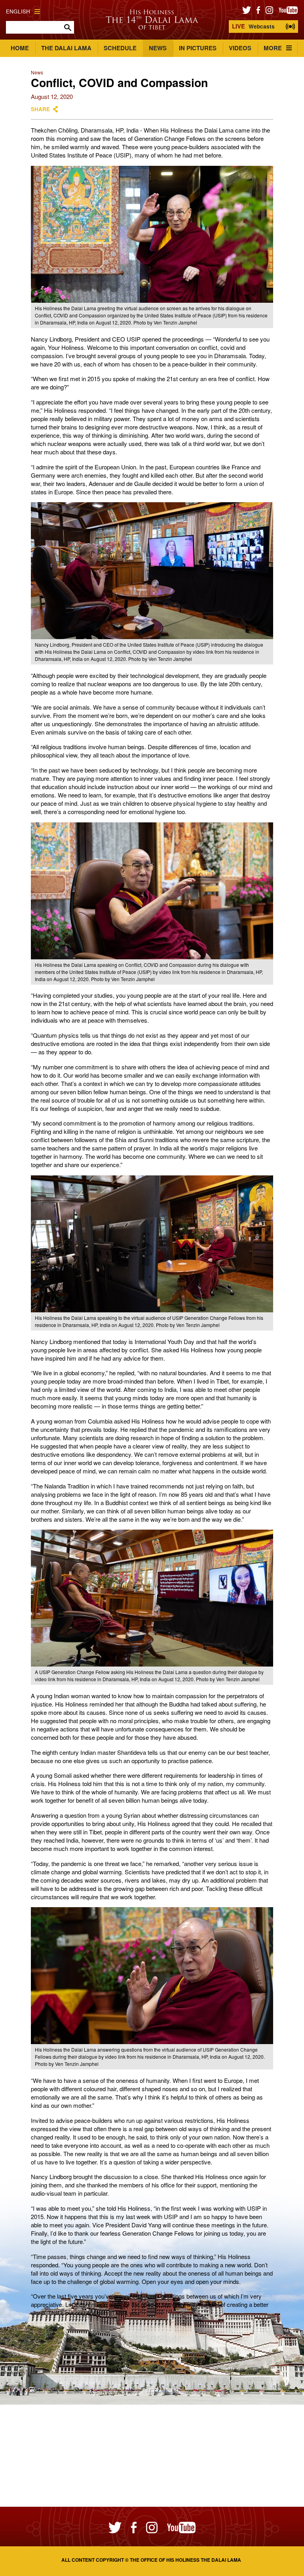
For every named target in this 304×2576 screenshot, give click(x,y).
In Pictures (198, 48)
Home (20, 48)
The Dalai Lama (66, 48)
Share (40, 109)
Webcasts (253, 26)
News (158, 48)
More (273, 48)
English (18, 11)
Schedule (120, 48)
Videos (240, 48)
